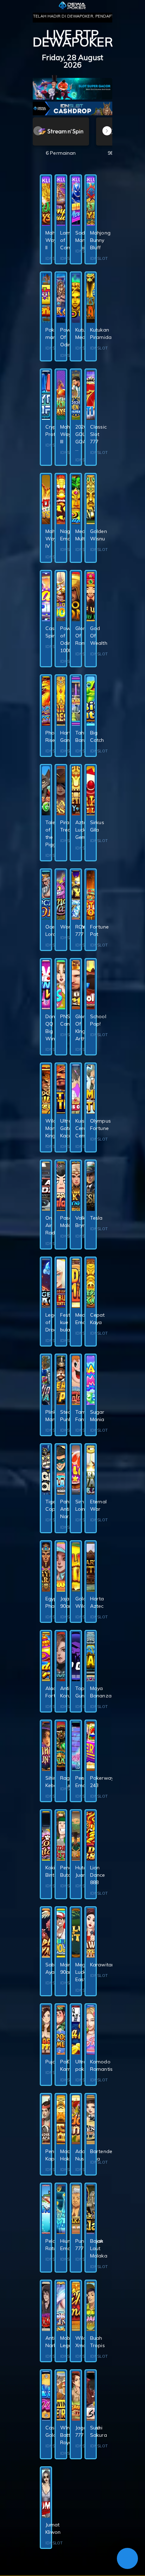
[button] (107, 131)
